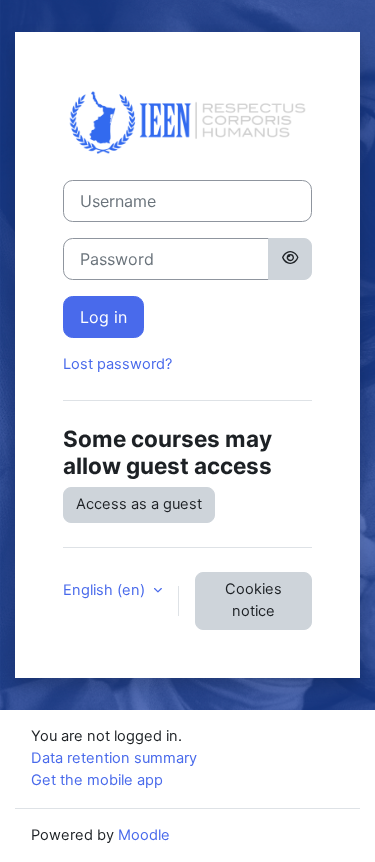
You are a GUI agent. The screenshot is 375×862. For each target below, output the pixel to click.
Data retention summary (114, 758)
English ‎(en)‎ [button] (106, 590)
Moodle (144, 835)
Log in (103, 317)
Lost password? (117, 364)
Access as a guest (139, 504)
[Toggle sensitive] (290, 259)
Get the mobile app (97, 780)
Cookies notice (253, 600)
